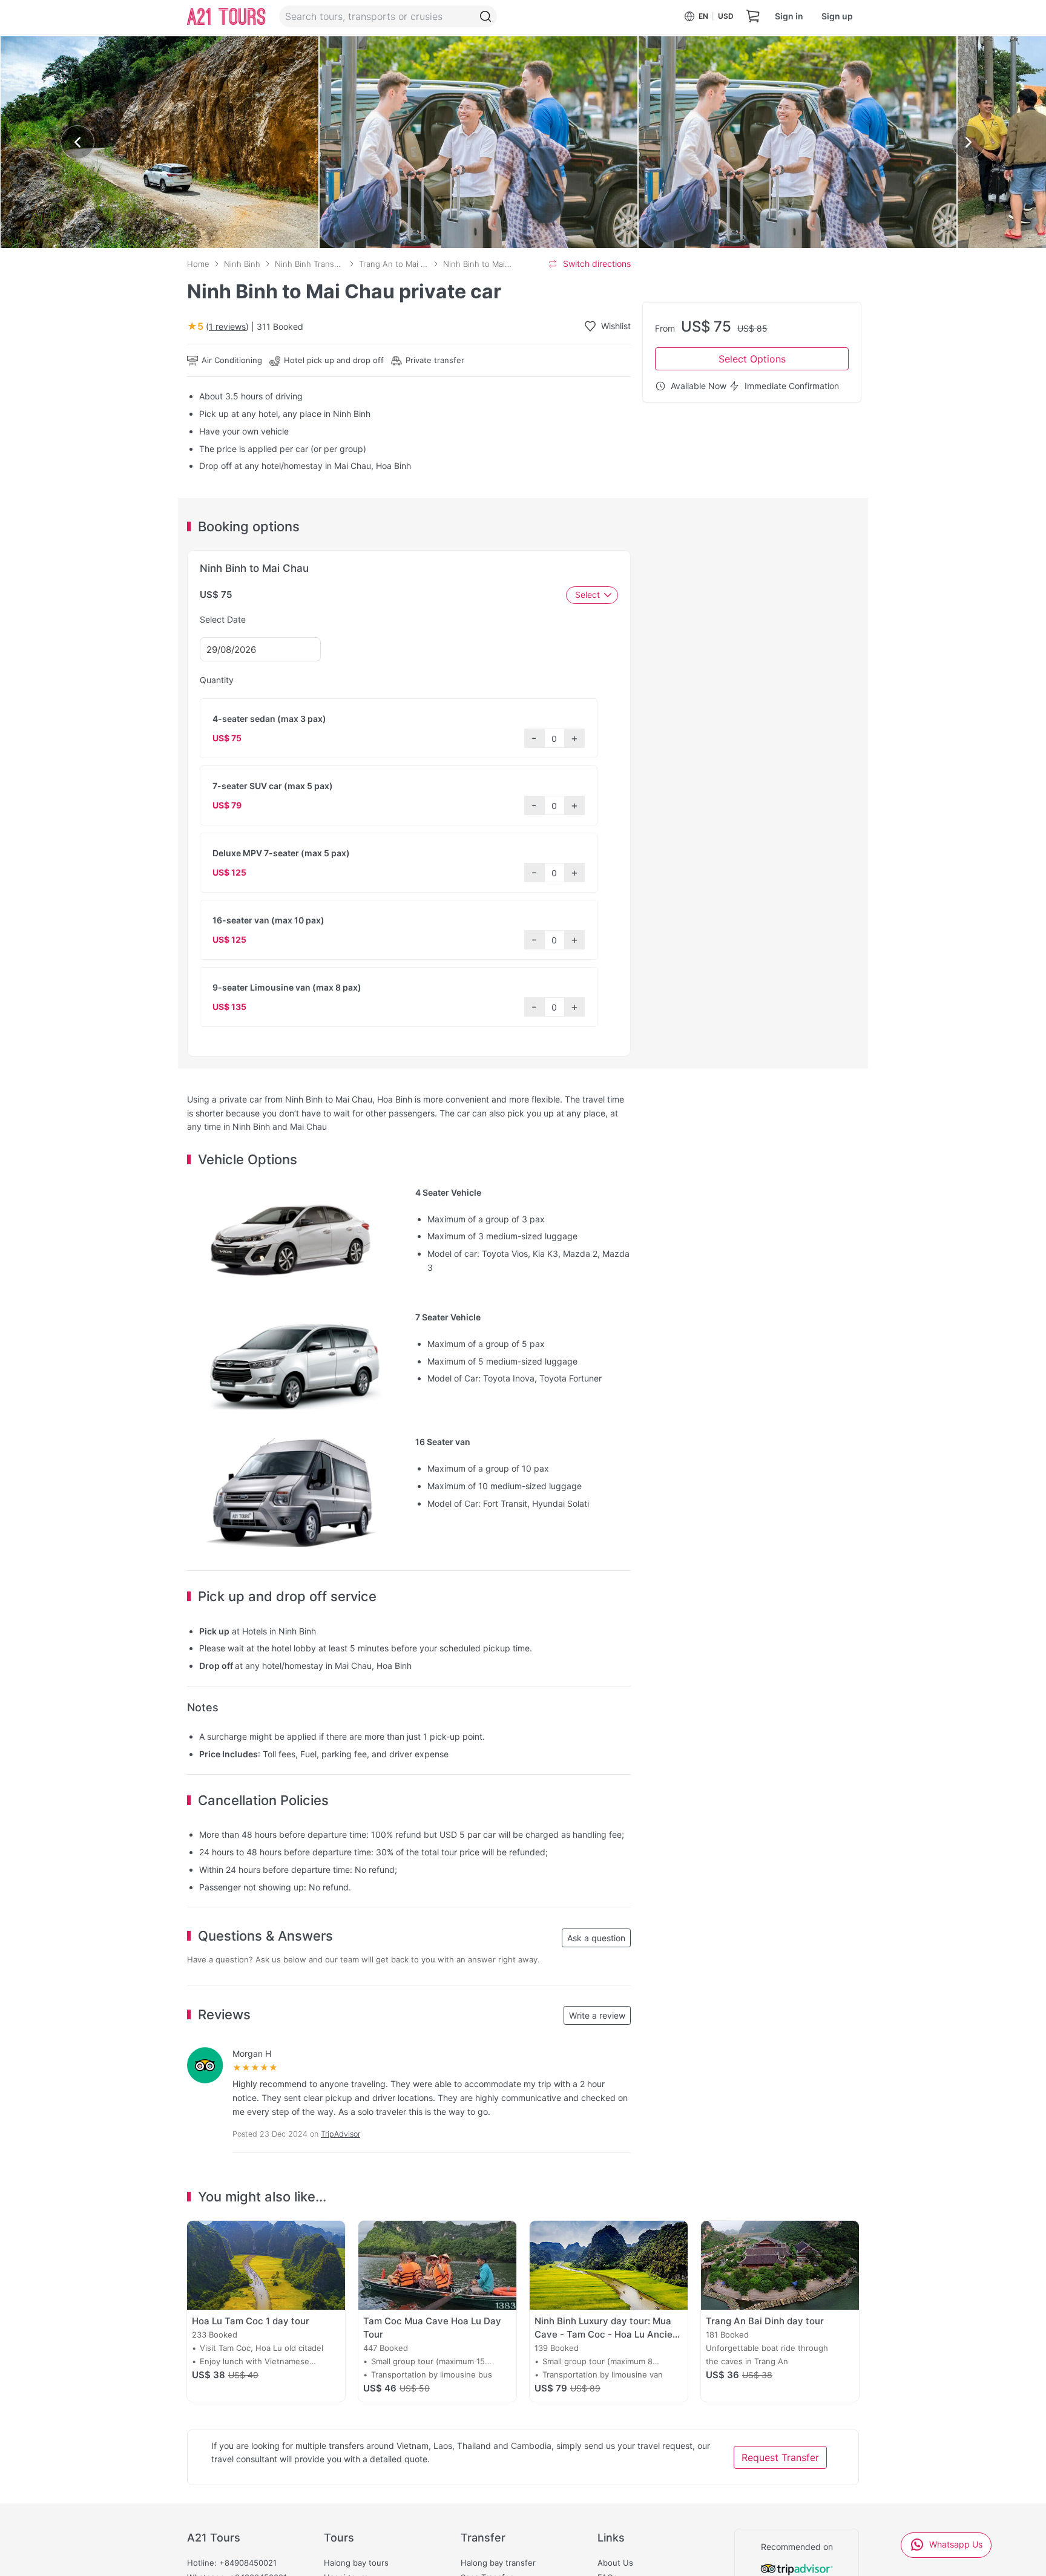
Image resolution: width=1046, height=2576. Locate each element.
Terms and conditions (490, 48)
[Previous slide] (77, 142)
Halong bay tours (356, 2563)
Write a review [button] (597, 2015)
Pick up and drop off (337, 48)
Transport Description (230, 48)
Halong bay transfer (498, 2563)
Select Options (752, 359)
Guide (413, 48)
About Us (615, 2563)
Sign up (837, 16)
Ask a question (596, 1938)
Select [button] (587, 594)
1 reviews (227, 326)
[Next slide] (969, 142)
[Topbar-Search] (485, 16)
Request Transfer (780, 2457)
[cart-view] (753, 17)
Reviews (573, 48)
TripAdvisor (340, 2134)
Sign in (789, 16)
